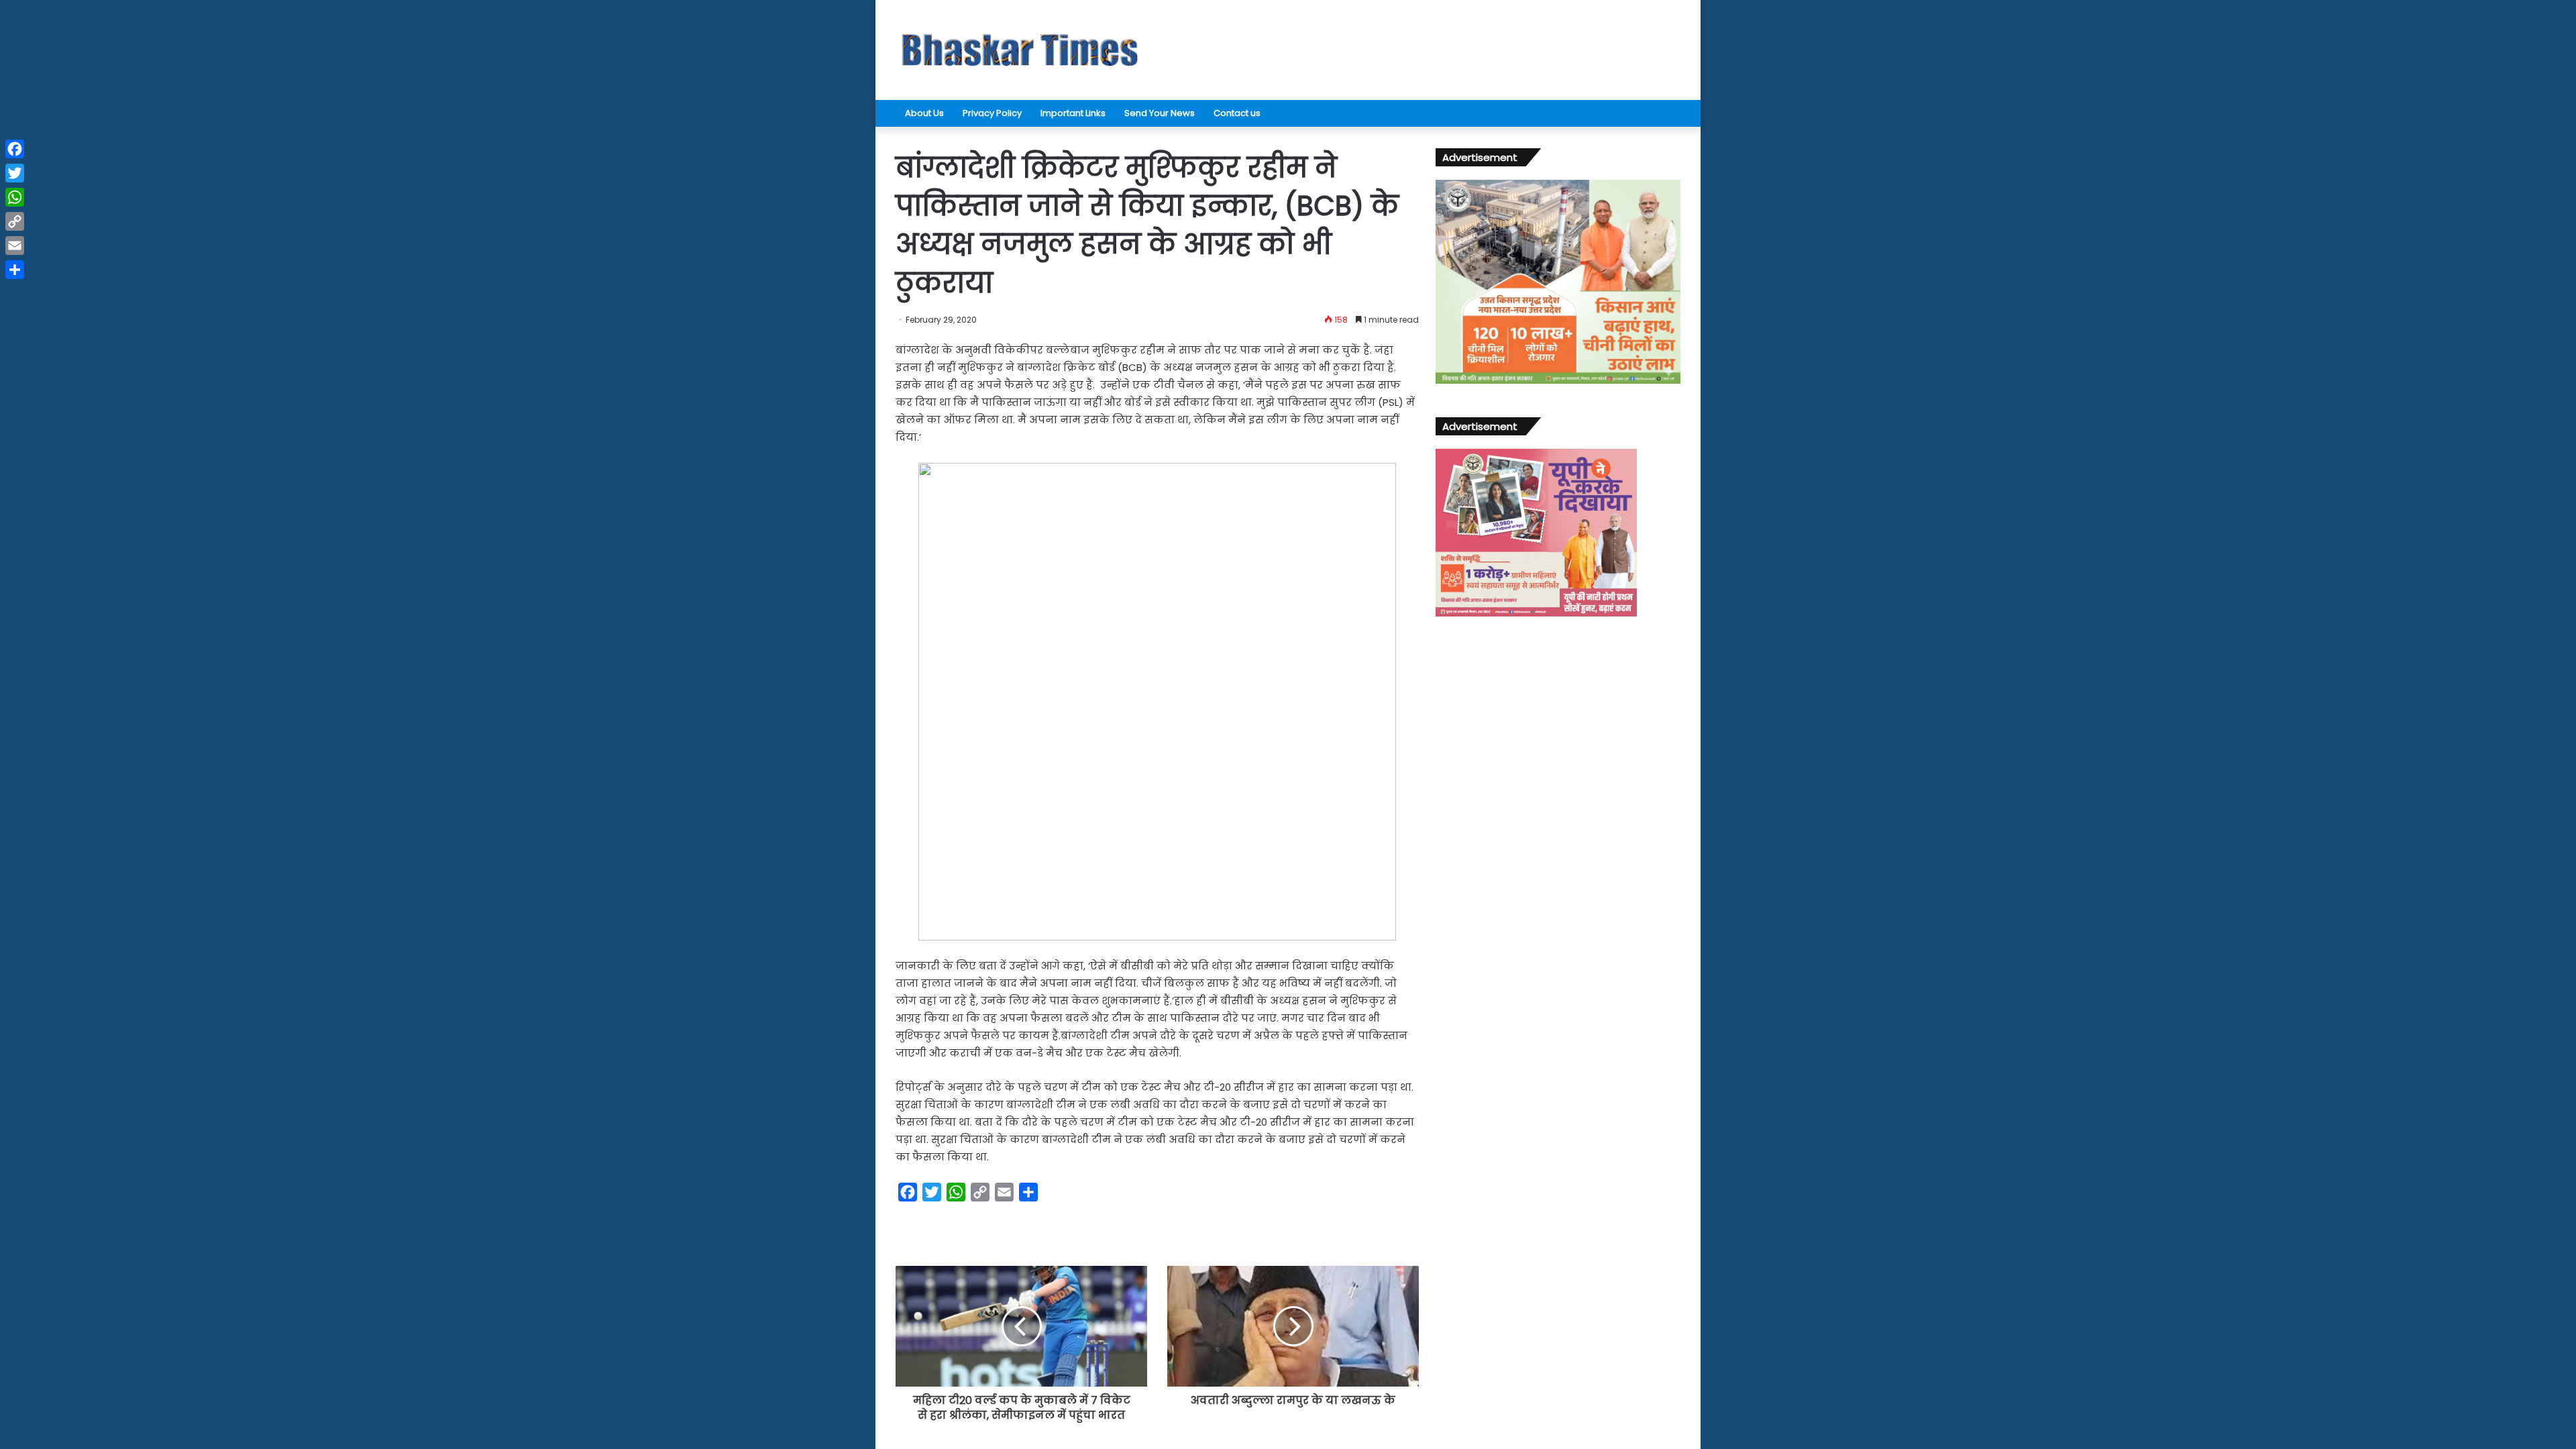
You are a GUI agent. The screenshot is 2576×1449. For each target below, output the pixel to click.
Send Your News (1160, 113)
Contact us (1237, 113)
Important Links (1073, 113)
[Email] (15, 246)
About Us (924, 113)
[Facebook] (15, 149)
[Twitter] (15, 173)
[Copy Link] (15, 221)
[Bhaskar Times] (1020, 50)
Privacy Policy (992, 113)
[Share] (15, 270)
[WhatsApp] (15, 197)
